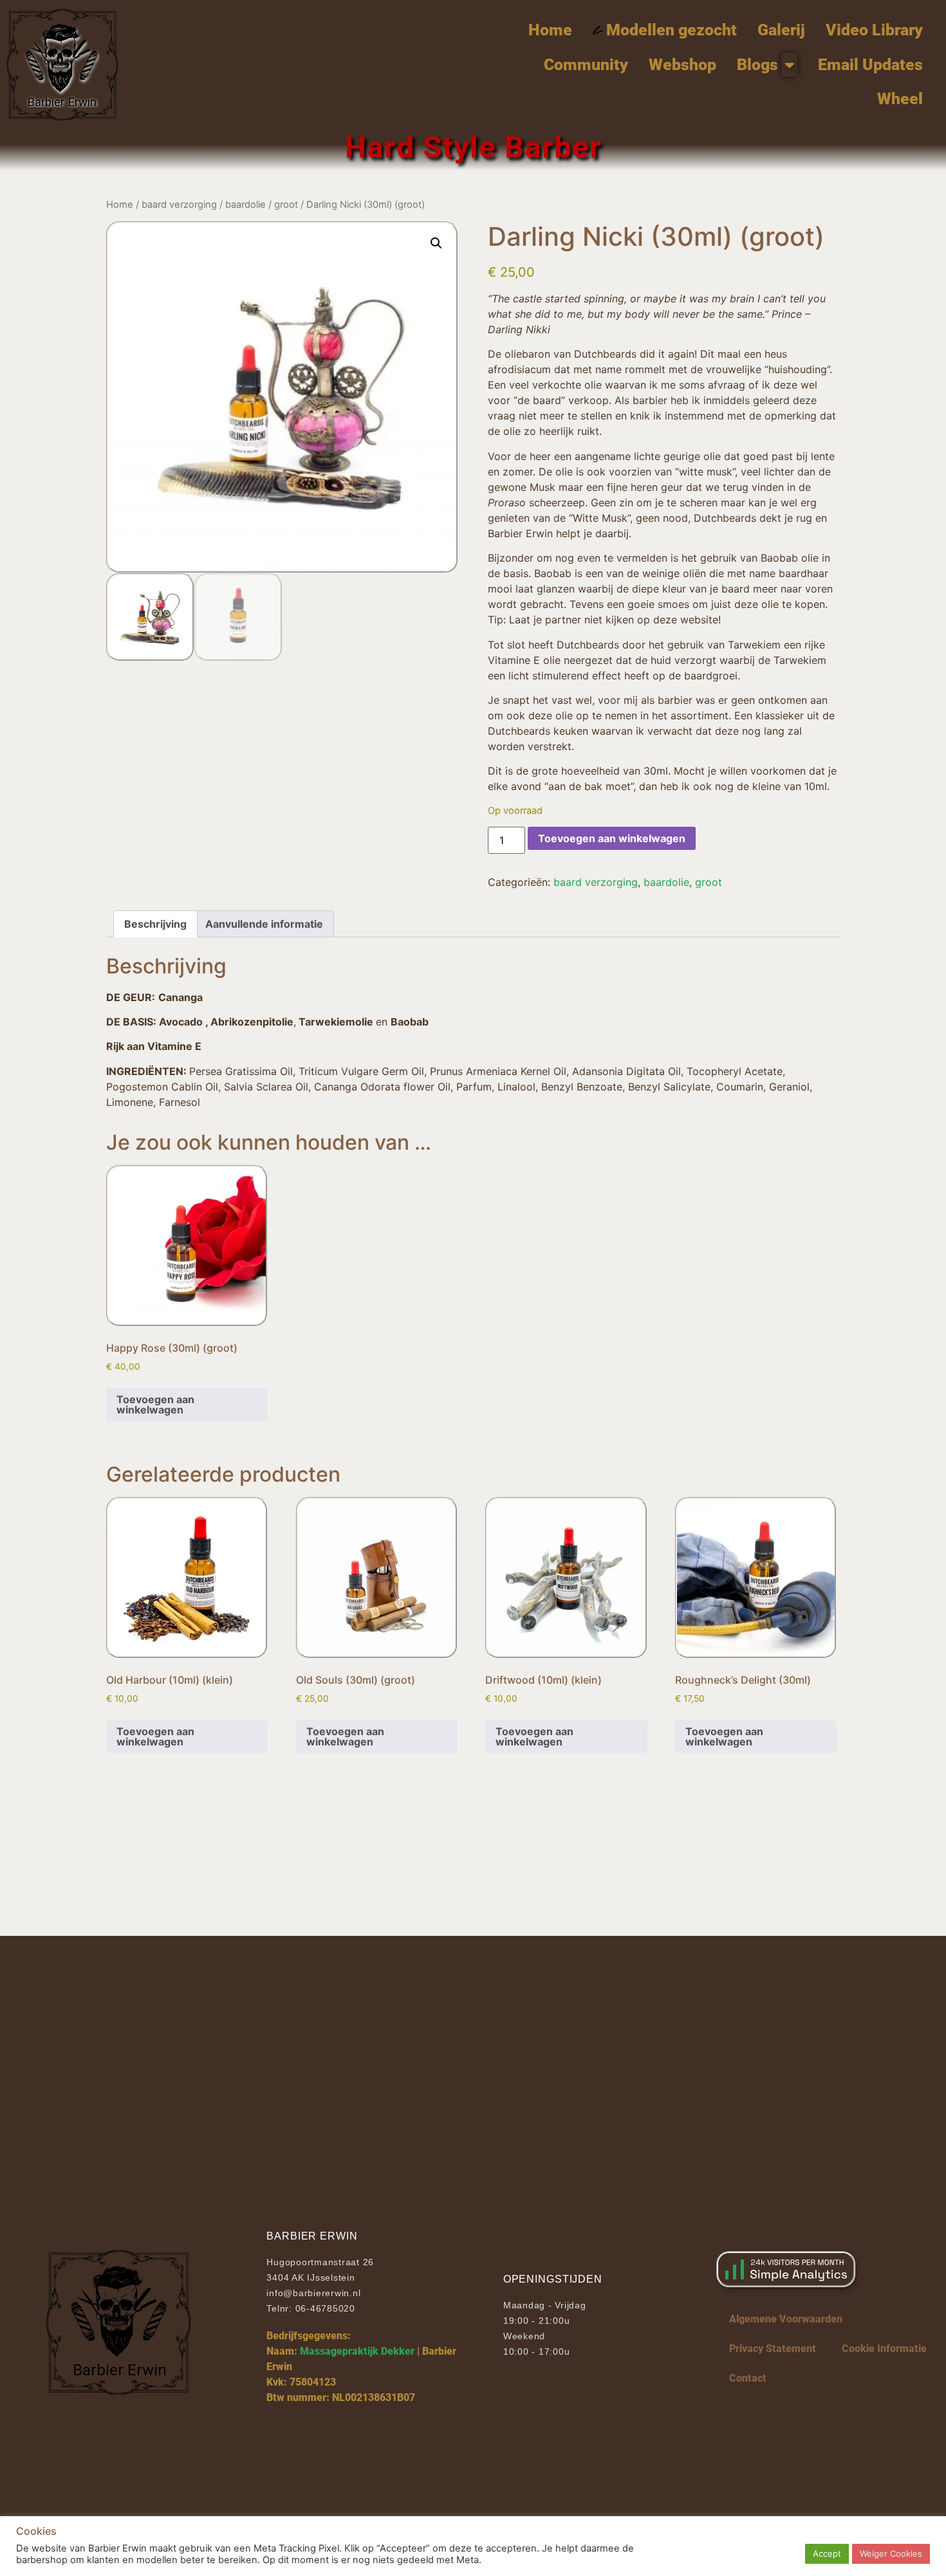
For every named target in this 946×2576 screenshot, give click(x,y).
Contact (748, 2378)
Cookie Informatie (884, 2349)
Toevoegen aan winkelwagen (612, 838)
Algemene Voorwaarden (786, 2319)
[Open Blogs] (789, 65)
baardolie (246, 205)
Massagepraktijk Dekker (357, 2351)
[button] (436, 243)
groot (286, 205)
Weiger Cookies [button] (891, 2553)
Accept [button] (827, 2553)
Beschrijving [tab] (155, 924)
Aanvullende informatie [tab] (264, 924)
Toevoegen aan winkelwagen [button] (155, 1404)
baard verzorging (179, 205)
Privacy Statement (773, 2349)
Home (120, 205)
